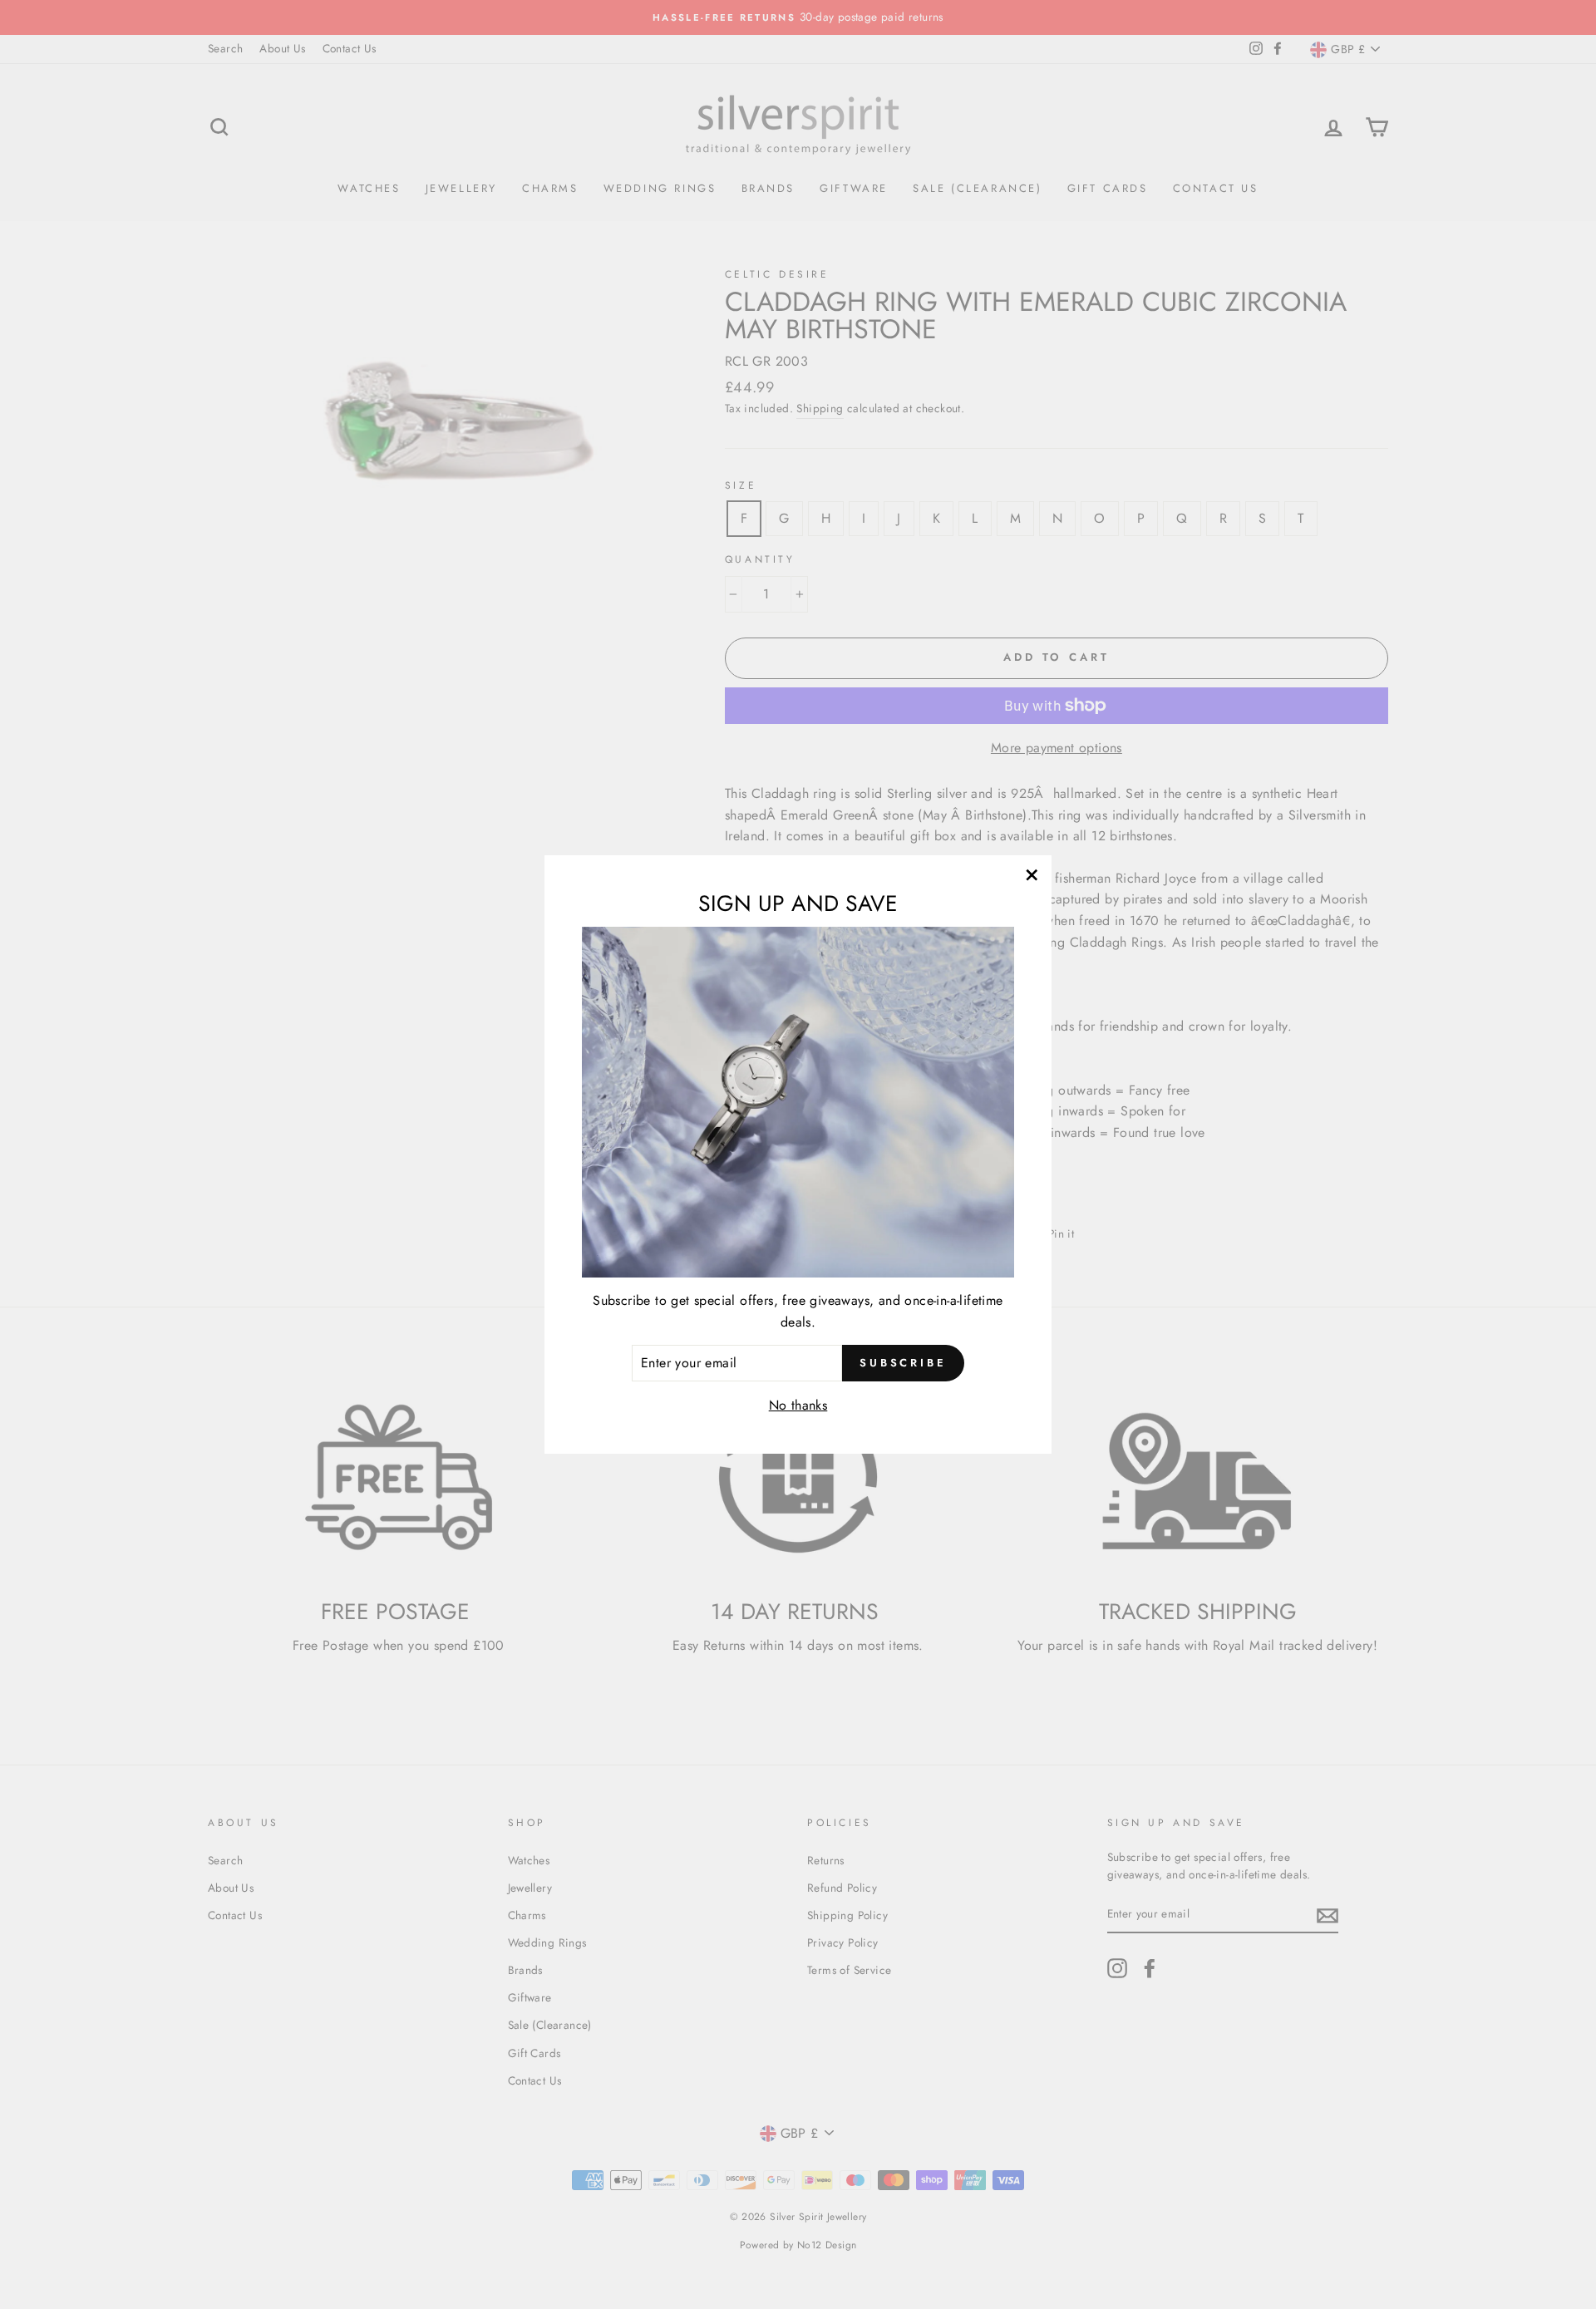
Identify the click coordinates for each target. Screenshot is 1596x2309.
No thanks (798, 1405)
